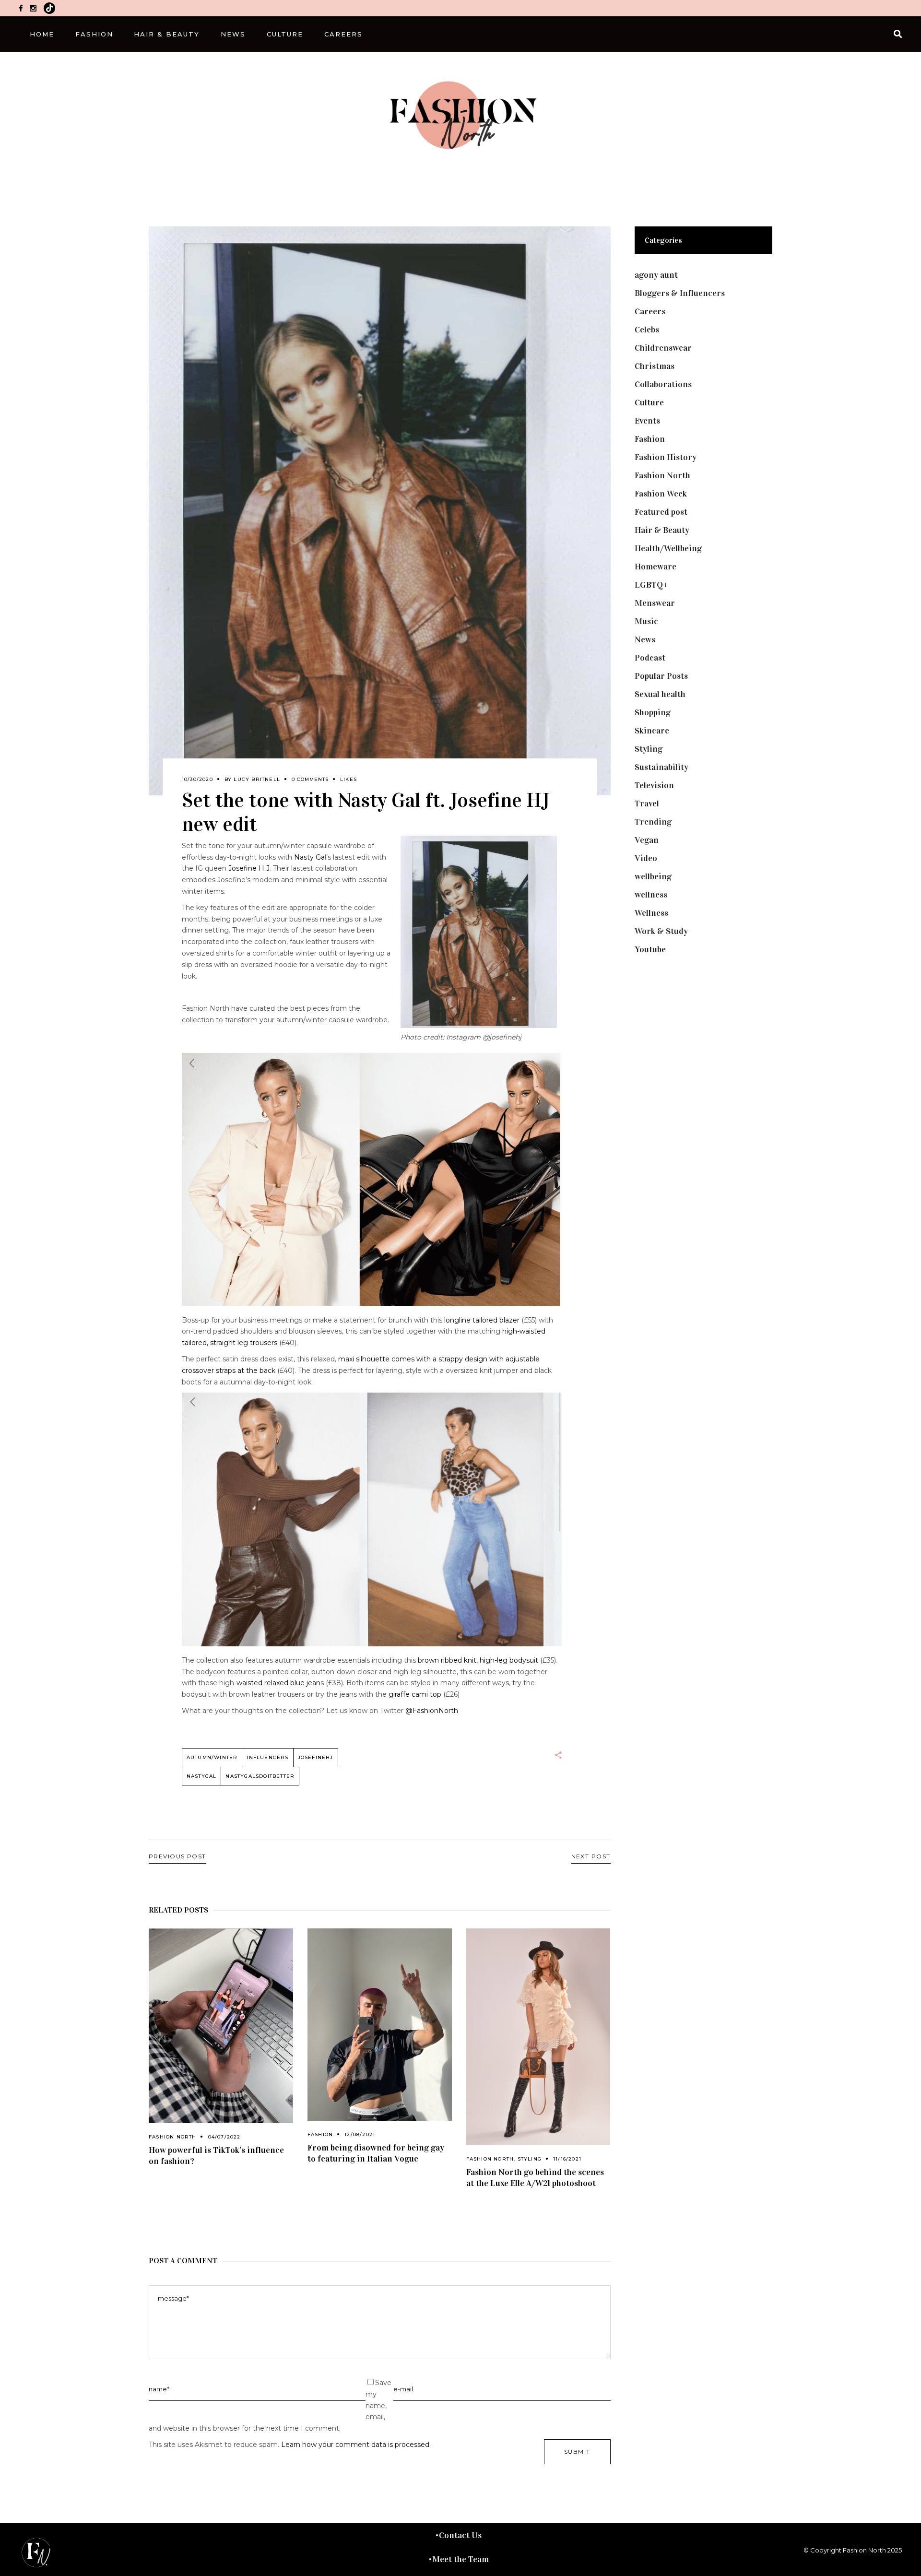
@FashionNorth (432, 1711)
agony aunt (656, 275)
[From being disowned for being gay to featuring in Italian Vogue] (380, 2025)
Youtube (650, 949)
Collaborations (663, 384)
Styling (530, 2159)
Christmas (655, 366)
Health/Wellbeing (668, 548)
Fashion (320, 2134)
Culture (649, 402)
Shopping (653, 712)
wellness (651, 895)
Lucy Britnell (257, 779)
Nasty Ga (309, 857)
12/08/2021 (360, 2134)
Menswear (655, 603)
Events (647, 421)
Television (654, 785)
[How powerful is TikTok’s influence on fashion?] (221, 2026)
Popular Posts (661, 676)
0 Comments (310, 779)
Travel (647, 804)
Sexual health (660, 694)
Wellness (651, 913)
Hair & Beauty (662, 530)
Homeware (655, 567)
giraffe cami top (415, 1694)
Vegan (647, 840)
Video (646, 858)
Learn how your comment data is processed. (356, 2445)
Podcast (650, 658)
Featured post (661, 512)
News (645, 639)
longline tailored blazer (482, 1320)
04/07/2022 (224, 2137)
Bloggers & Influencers (680, 293)
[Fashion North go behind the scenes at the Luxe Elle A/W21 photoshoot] (538, 2037)
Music (646, 621)
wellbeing (653, 876)
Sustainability (661, 767)
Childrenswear (663, 348)
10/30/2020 (197, 779)
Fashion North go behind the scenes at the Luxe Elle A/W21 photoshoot (535, 2178)
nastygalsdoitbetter (260, 1776)
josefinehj (316, 1757)
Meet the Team (460, 2559)
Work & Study (661, 931)
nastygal (202, 1776)
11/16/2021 (567, 2159)
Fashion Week (661, 494)
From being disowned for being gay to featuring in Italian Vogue (376, 2153)
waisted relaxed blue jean (278, 1683)
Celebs (647, 330)
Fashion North (173, 2137)
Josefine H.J (249, 868)
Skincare (652, 731)
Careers (650, 311)
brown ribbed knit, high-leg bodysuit (477, 1660)
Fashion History (666, 457)
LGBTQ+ (651, 585)
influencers (267, 1757)
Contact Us (460, 2535)
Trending (653, 822)
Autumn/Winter (212, 1757)
